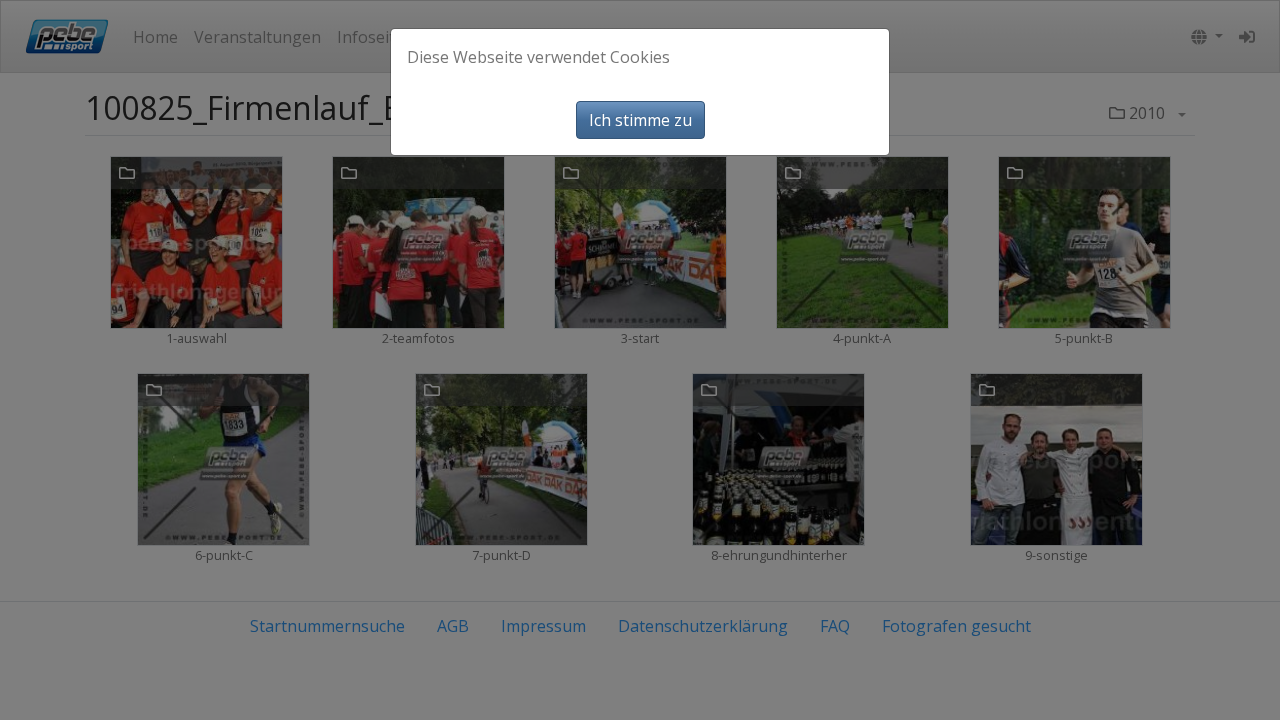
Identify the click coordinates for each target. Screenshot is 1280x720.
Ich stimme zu (640, 120)
